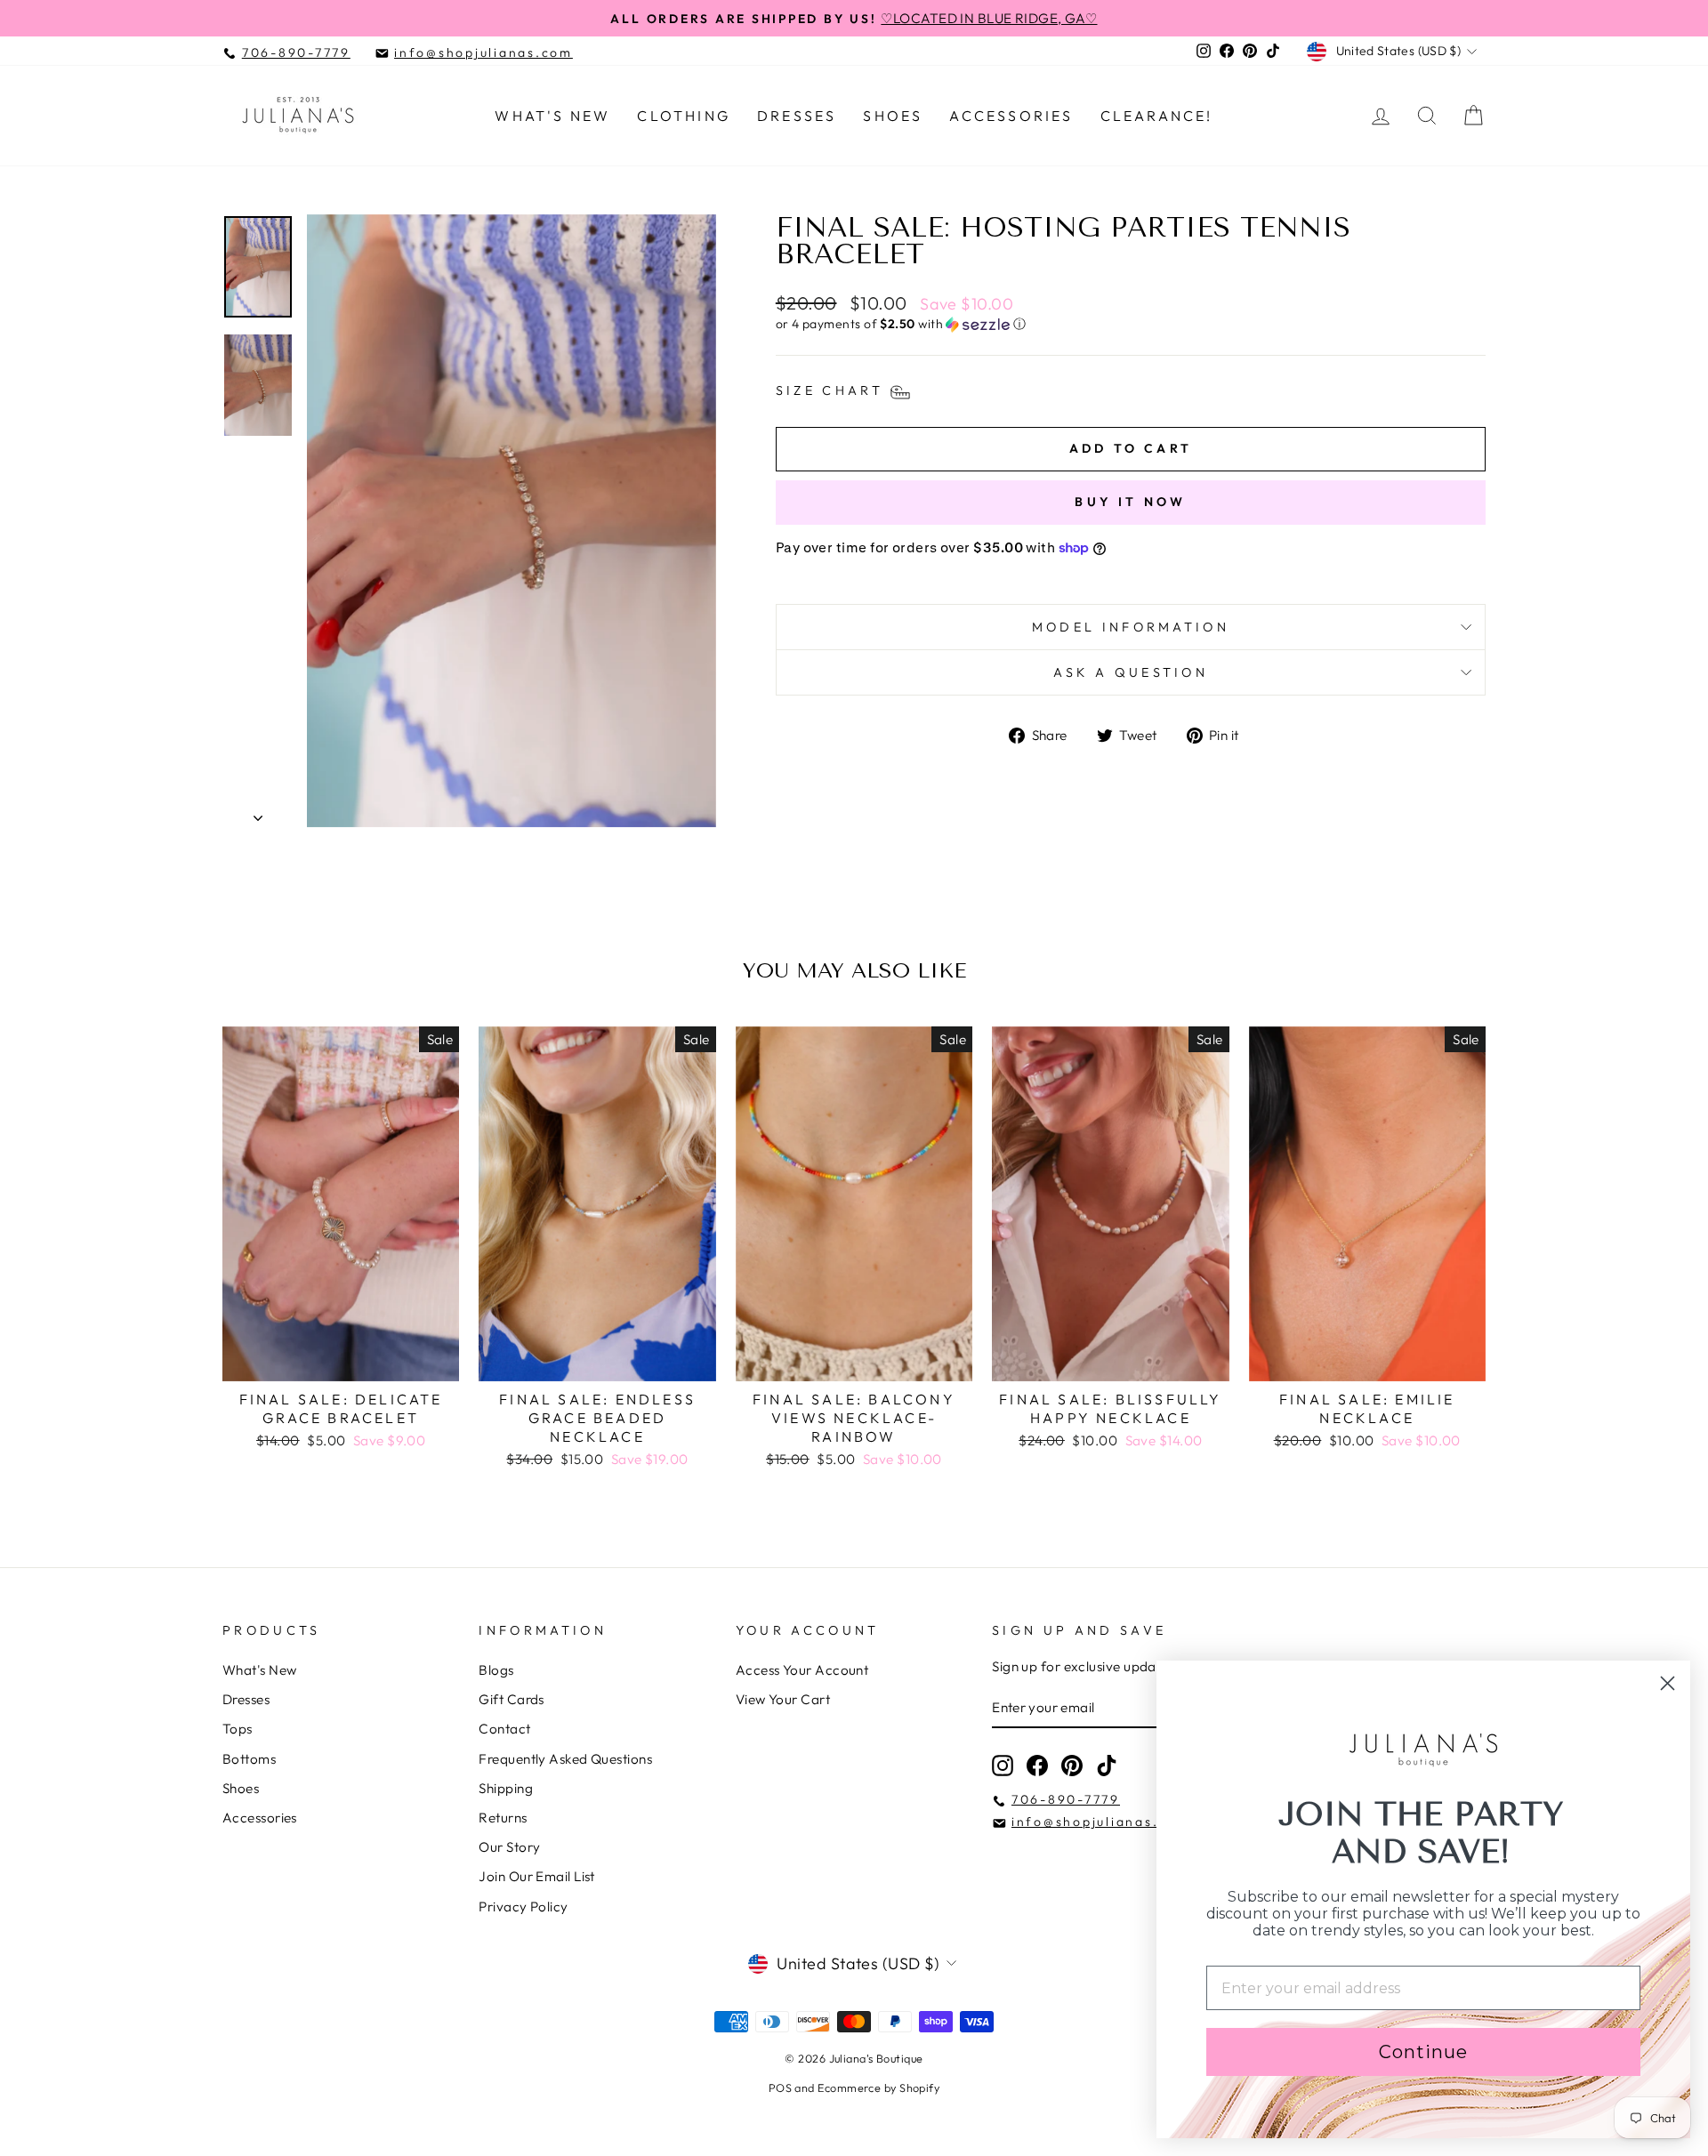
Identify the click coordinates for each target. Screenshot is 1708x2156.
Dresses (797, 116)
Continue (1423, 2052)
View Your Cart (783, 1699)
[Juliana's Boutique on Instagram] (1003, 1766)
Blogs (496, 1670)
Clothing (684, 116)
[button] (1131, 324)
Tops (238, 1729)
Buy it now (1130, 502)
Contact (504, 1729)
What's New (552, 116)
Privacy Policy (523, 1907)
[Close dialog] (1668, 1683)
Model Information (1131, 627)
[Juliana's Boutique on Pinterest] (1072, 1766)
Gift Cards (512, 1699)
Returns (503, 1818)
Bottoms (249, 1759)
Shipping (506, 1788)
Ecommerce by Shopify (878, 2088)
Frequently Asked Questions (565, 1759)
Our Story (509, 1847)
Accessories (1011, 116)
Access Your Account (802, 1670)
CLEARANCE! (1157, 116)
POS (780, 2088)
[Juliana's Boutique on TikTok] (1107, 1766)
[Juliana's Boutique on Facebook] (1037, 1766)
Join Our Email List (537, 1876)
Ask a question (1131, 672)
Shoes (893, 116)
